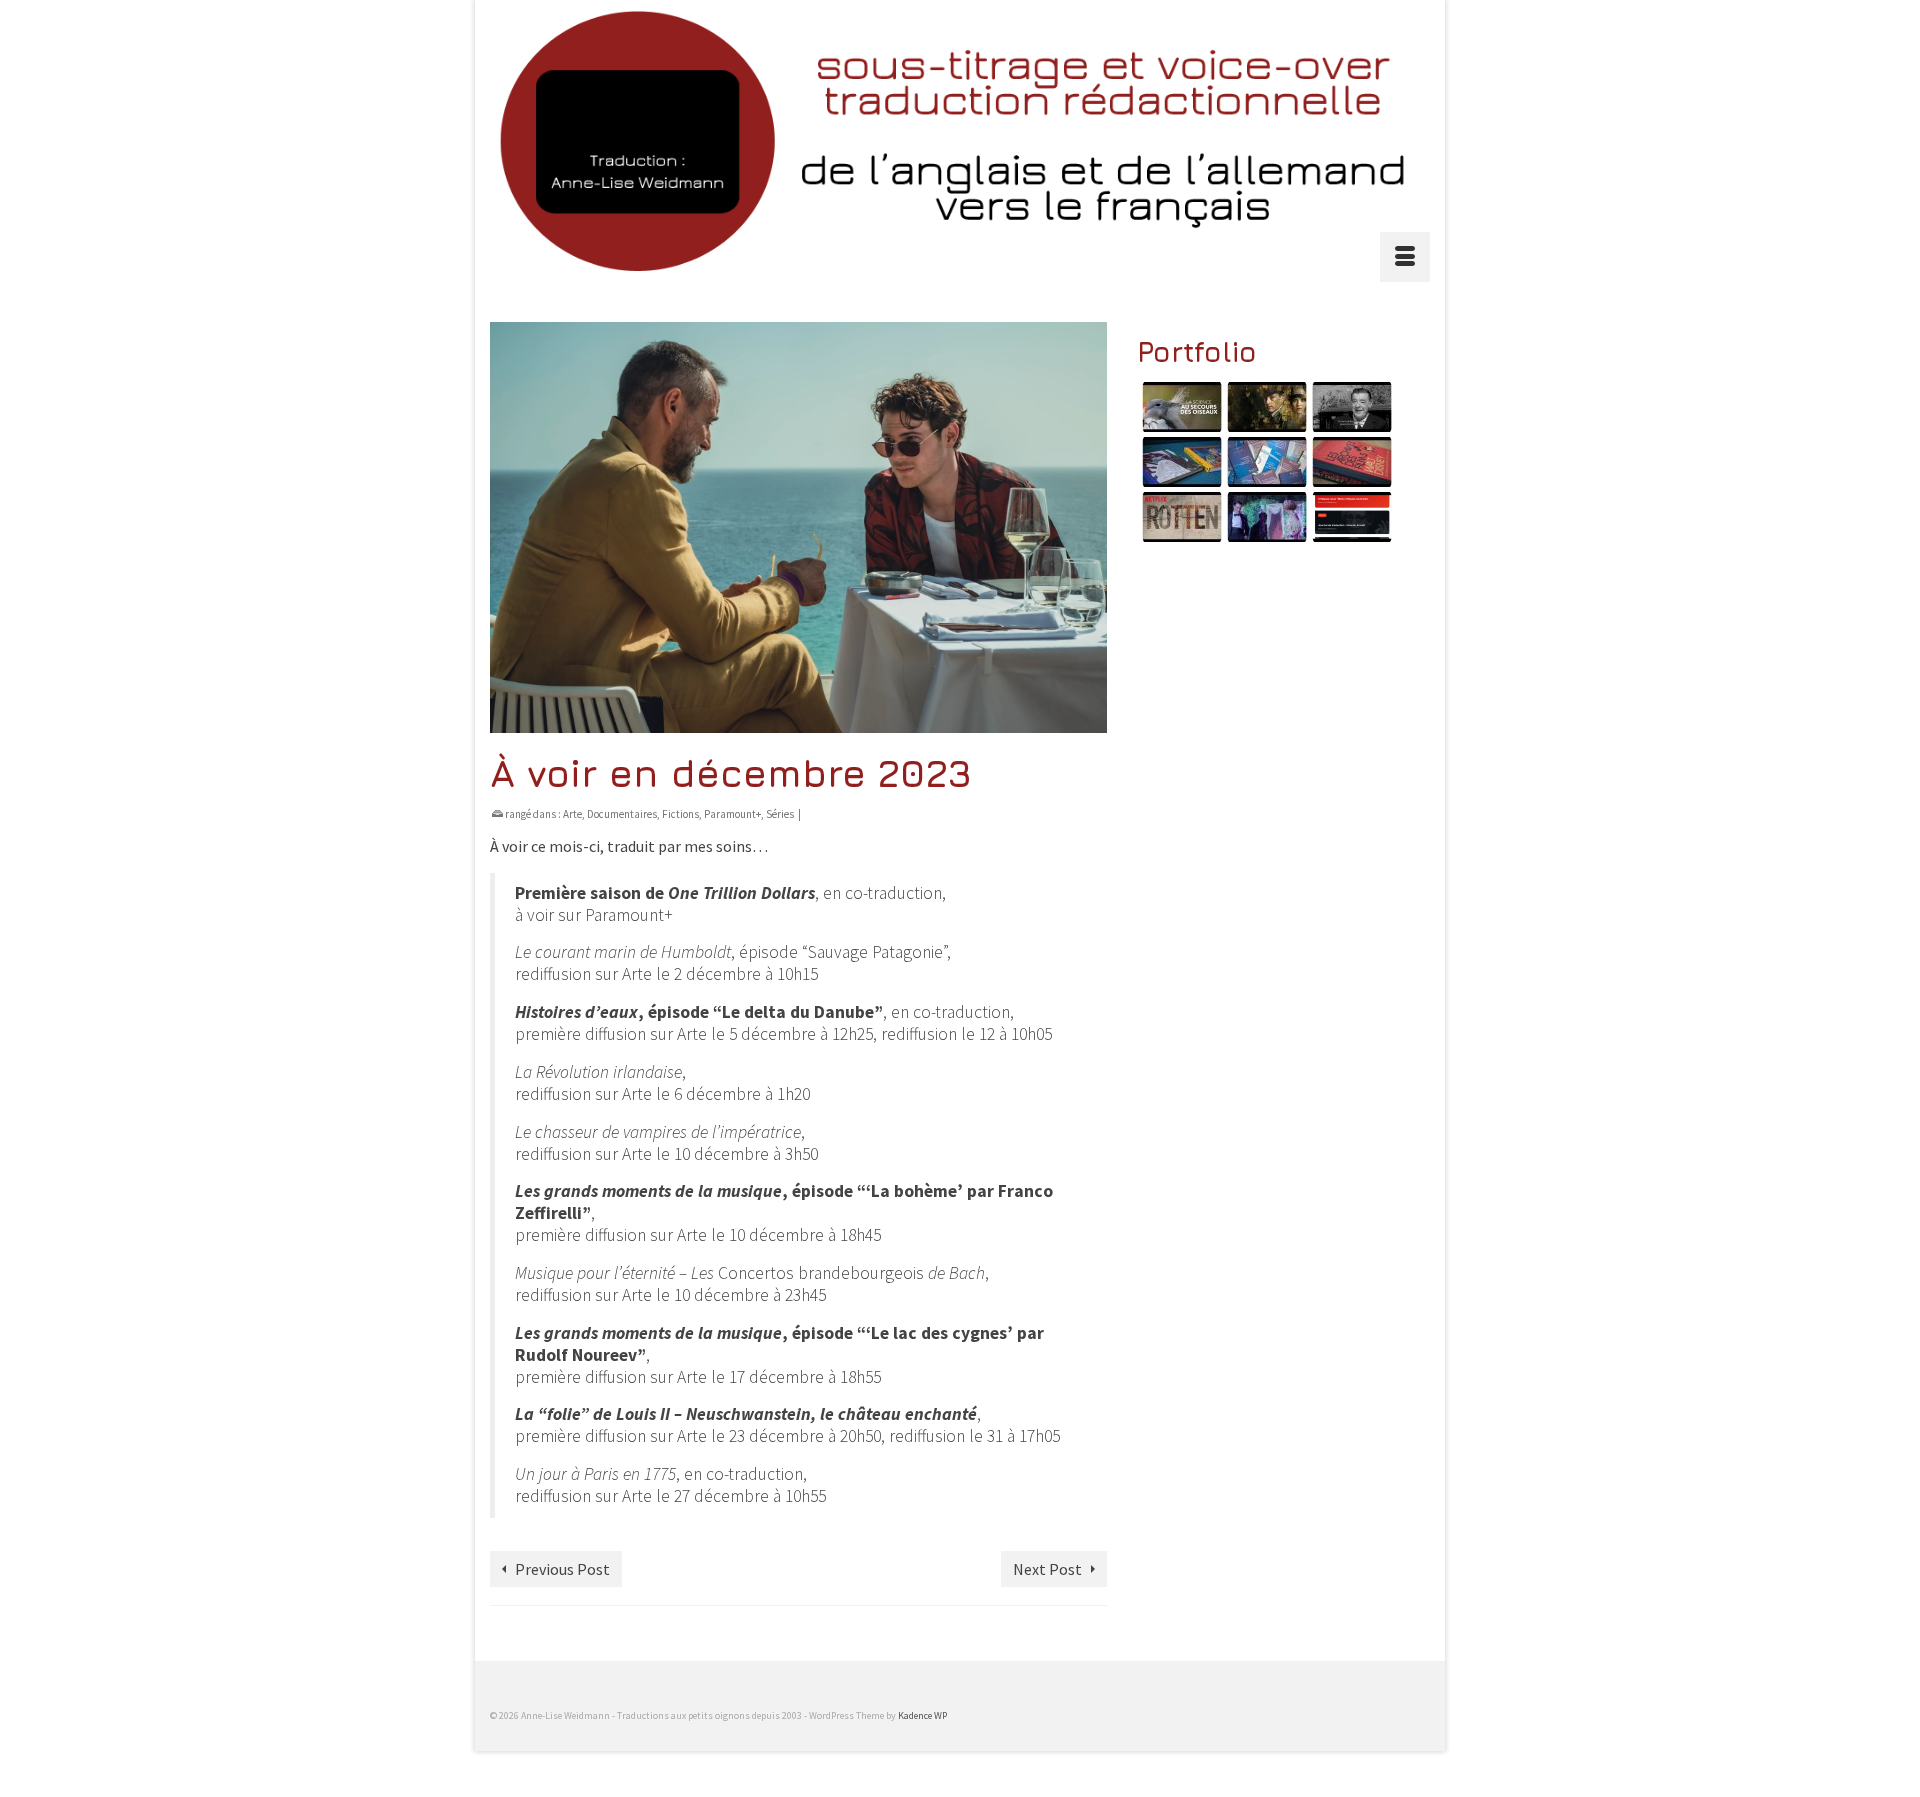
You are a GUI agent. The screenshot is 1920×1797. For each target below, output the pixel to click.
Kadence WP (922, 1715)
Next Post (1047, 1569)
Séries (780, 814)
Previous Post (562, 1569)
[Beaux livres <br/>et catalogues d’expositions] (1179, 462)
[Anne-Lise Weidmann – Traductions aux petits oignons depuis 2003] (960, 140)
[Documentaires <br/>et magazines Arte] (1179, 407)
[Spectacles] (1264, 517)
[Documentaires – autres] (1179, 517)
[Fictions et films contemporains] (1264, 407)
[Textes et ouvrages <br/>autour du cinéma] (1349, 462)
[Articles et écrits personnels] (1349, 517)
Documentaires (622, 814)
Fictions (680, 814)
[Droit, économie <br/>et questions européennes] (1264, 462)
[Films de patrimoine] (1349, 407)
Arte (572, 814)
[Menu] (1405, 257)
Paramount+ (732, 814)
